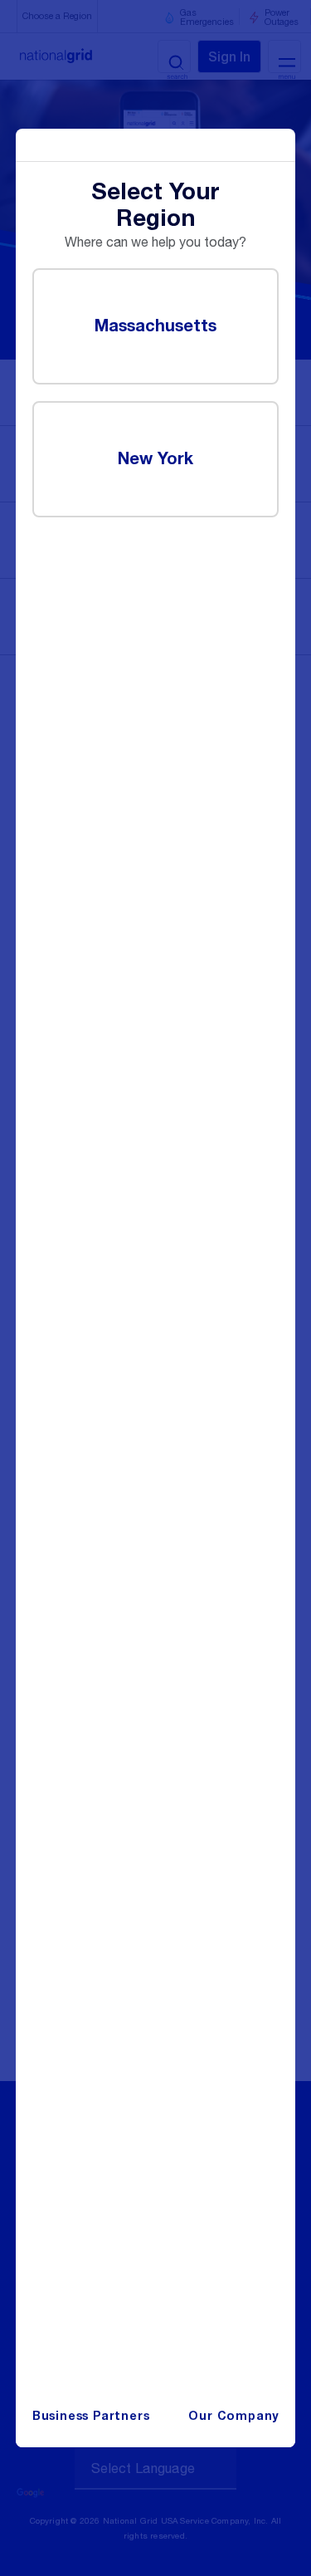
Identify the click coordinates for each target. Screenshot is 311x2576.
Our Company (233, 2417)
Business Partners (91, 2417)
